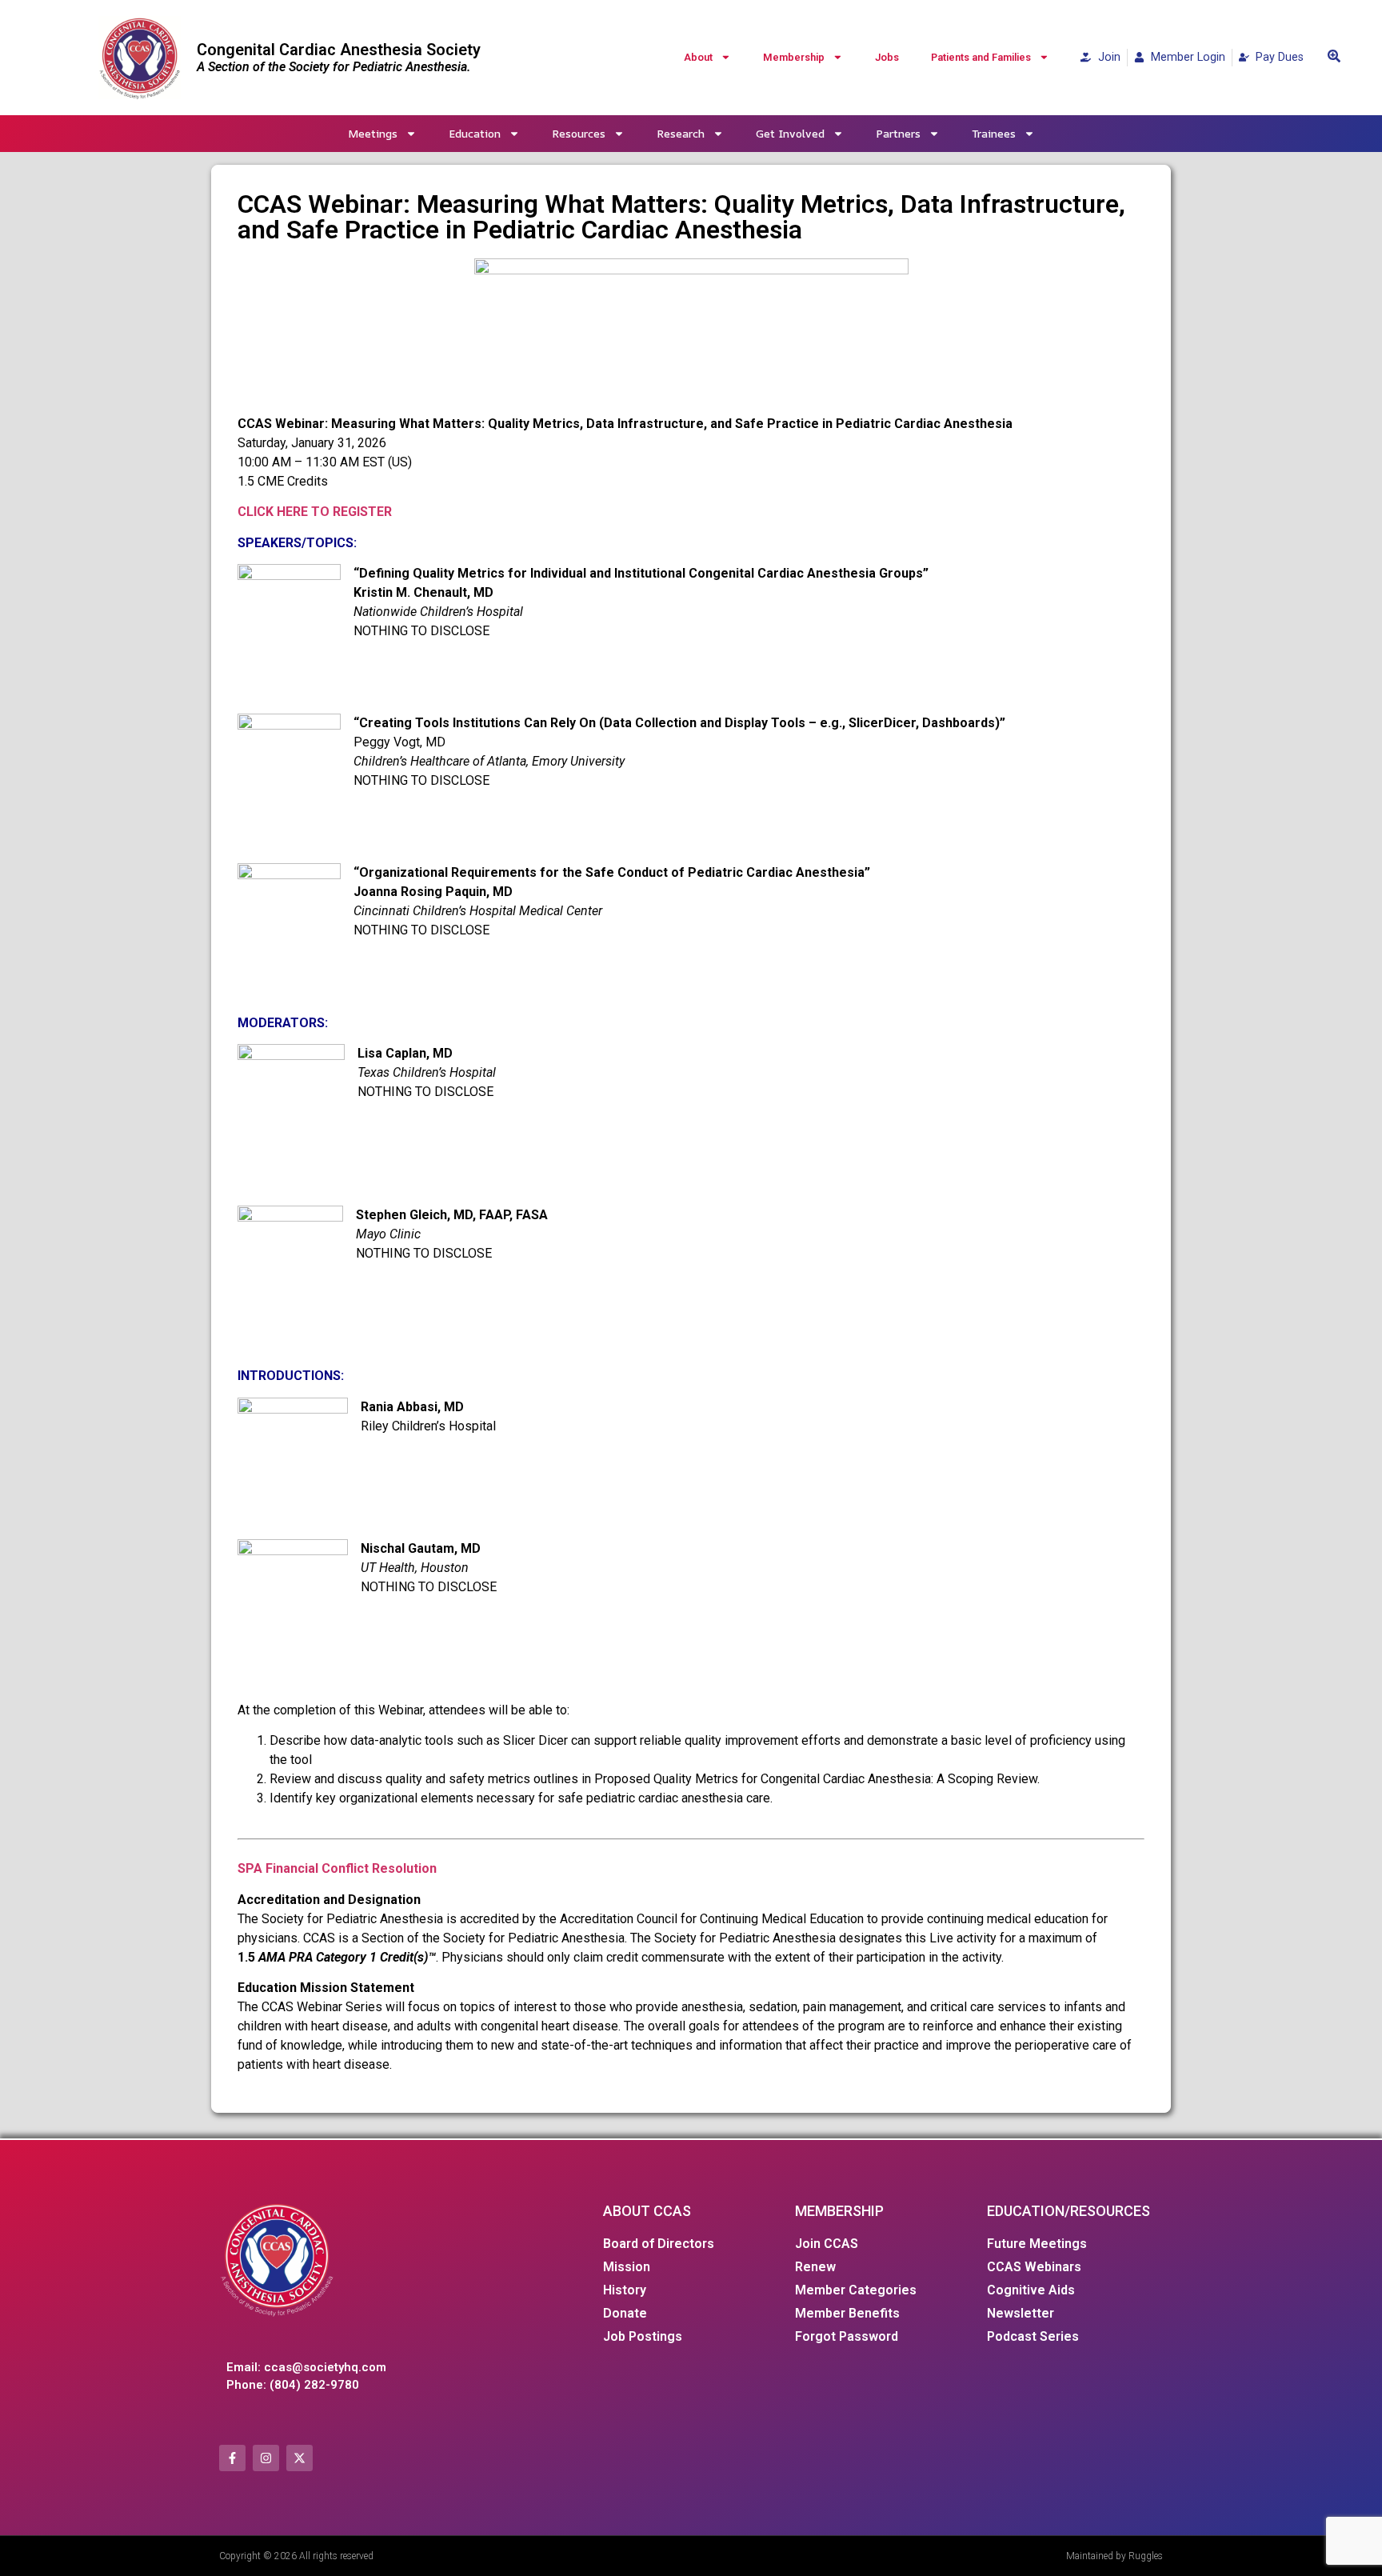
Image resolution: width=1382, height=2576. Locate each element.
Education (475, 133)
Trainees (994, 133)
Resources (579, 133)
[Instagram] (266, 2458)
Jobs (887, 57)
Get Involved (790, 133)
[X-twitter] (300, 2458)
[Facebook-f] (232, 2458)
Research (681, 133)
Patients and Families (981, 57)
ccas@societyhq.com (325, 2367)
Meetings (373, 133)
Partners (898, 133)
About (698, 57)
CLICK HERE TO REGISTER (315, 512)
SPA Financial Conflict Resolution (337, 1868)
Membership (794, 57)
